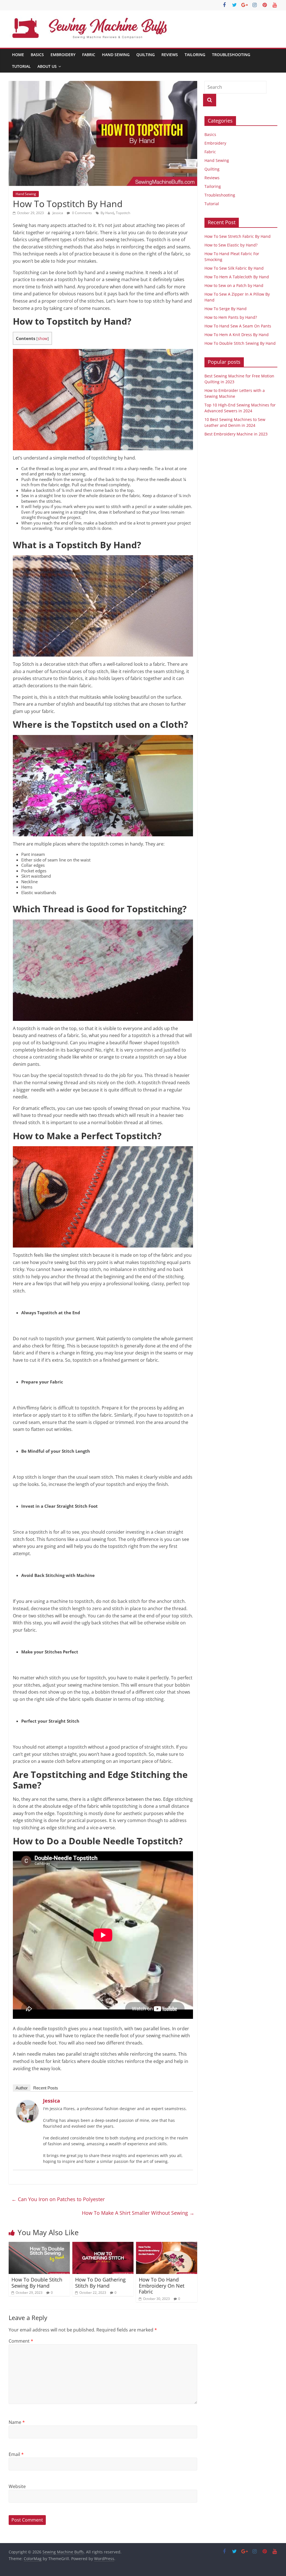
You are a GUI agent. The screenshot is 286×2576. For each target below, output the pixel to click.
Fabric (89, 55)
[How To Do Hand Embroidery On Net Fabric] (167, 2245)
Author (22, 2088)
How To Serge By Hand (226, 309)
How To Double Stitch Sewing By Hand (37, 2283)
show (43, 338)
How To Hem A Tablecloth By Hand (237, 277)
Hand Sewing (116, 55)
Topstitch (123, 213)
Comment (21, 2341)
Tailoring (195, 55)
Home (18, 55)
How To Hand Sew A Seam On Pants (238, 326)
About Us (47, 66)
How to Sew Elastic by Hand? (231, 245)
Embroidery (63, 55)
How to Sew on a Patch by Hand (234, 285)
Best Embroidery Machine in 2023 (236, 434)
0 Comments (82, 213)
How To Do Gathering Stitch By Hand (100, 2283)
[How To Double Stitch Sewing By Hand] (39, 2245)
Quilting (146, 55)
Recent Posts (46, 2088)
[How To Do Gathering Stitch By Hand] (103, 2245)
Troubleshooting (231, 55)
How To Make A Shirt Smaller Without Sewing (138, 2213)
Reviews (170, 55)
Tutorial (21, 66)
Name (17, 2422)
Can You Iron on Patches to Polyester (58, 2199)
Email (16, 2454)
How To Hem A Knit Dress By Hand (237, 335)
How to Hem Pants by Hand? (231, 317)
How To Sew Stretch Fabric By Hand (238, 236)
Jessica (58, 213)
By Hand (107, 213)
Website (17, 2486)
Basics (37, 55)
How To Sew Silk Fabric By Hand (234, 268)
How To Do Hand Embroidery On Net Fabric (162, 2286)
